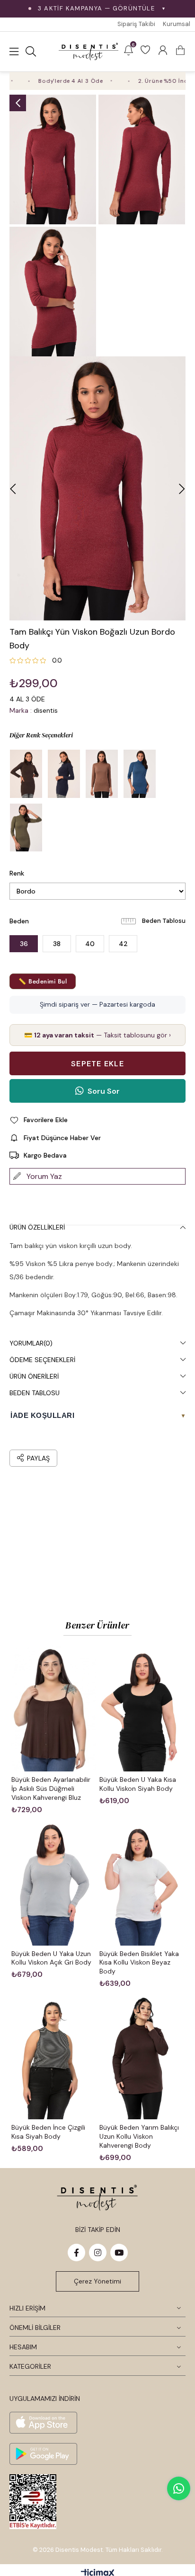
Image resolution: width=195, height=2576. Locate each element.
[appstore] (43, 2423)
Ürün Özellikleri (37, 1227)
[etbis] (33, 2502)
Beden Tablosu (164, 921)
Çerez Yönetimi (97, 2281)
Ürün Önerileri (34, 1376)
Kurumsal (177, 24)
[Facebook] (76, 2253)
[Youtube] (119, 2253)
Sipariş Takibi (136, 24)
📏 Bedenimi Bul (43, 981)
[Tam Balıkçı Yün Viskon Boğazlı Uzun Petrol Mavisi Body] (140, 774)
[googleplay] (43, 2454)
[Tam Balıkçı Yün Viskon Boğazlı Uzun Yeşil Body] (26, 828)
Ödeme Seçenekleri (42, 1360)
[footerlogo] (97, 2198)
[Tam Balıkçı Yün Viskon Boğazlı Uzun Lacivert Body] (64, 774)
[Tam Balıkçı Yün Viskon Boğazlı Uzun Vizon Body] (102, 774)
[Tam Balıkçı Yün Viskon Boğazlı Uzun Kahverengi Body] (26, 774)
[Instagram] (98, 2253)
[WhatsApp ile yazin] (179, 2488)
